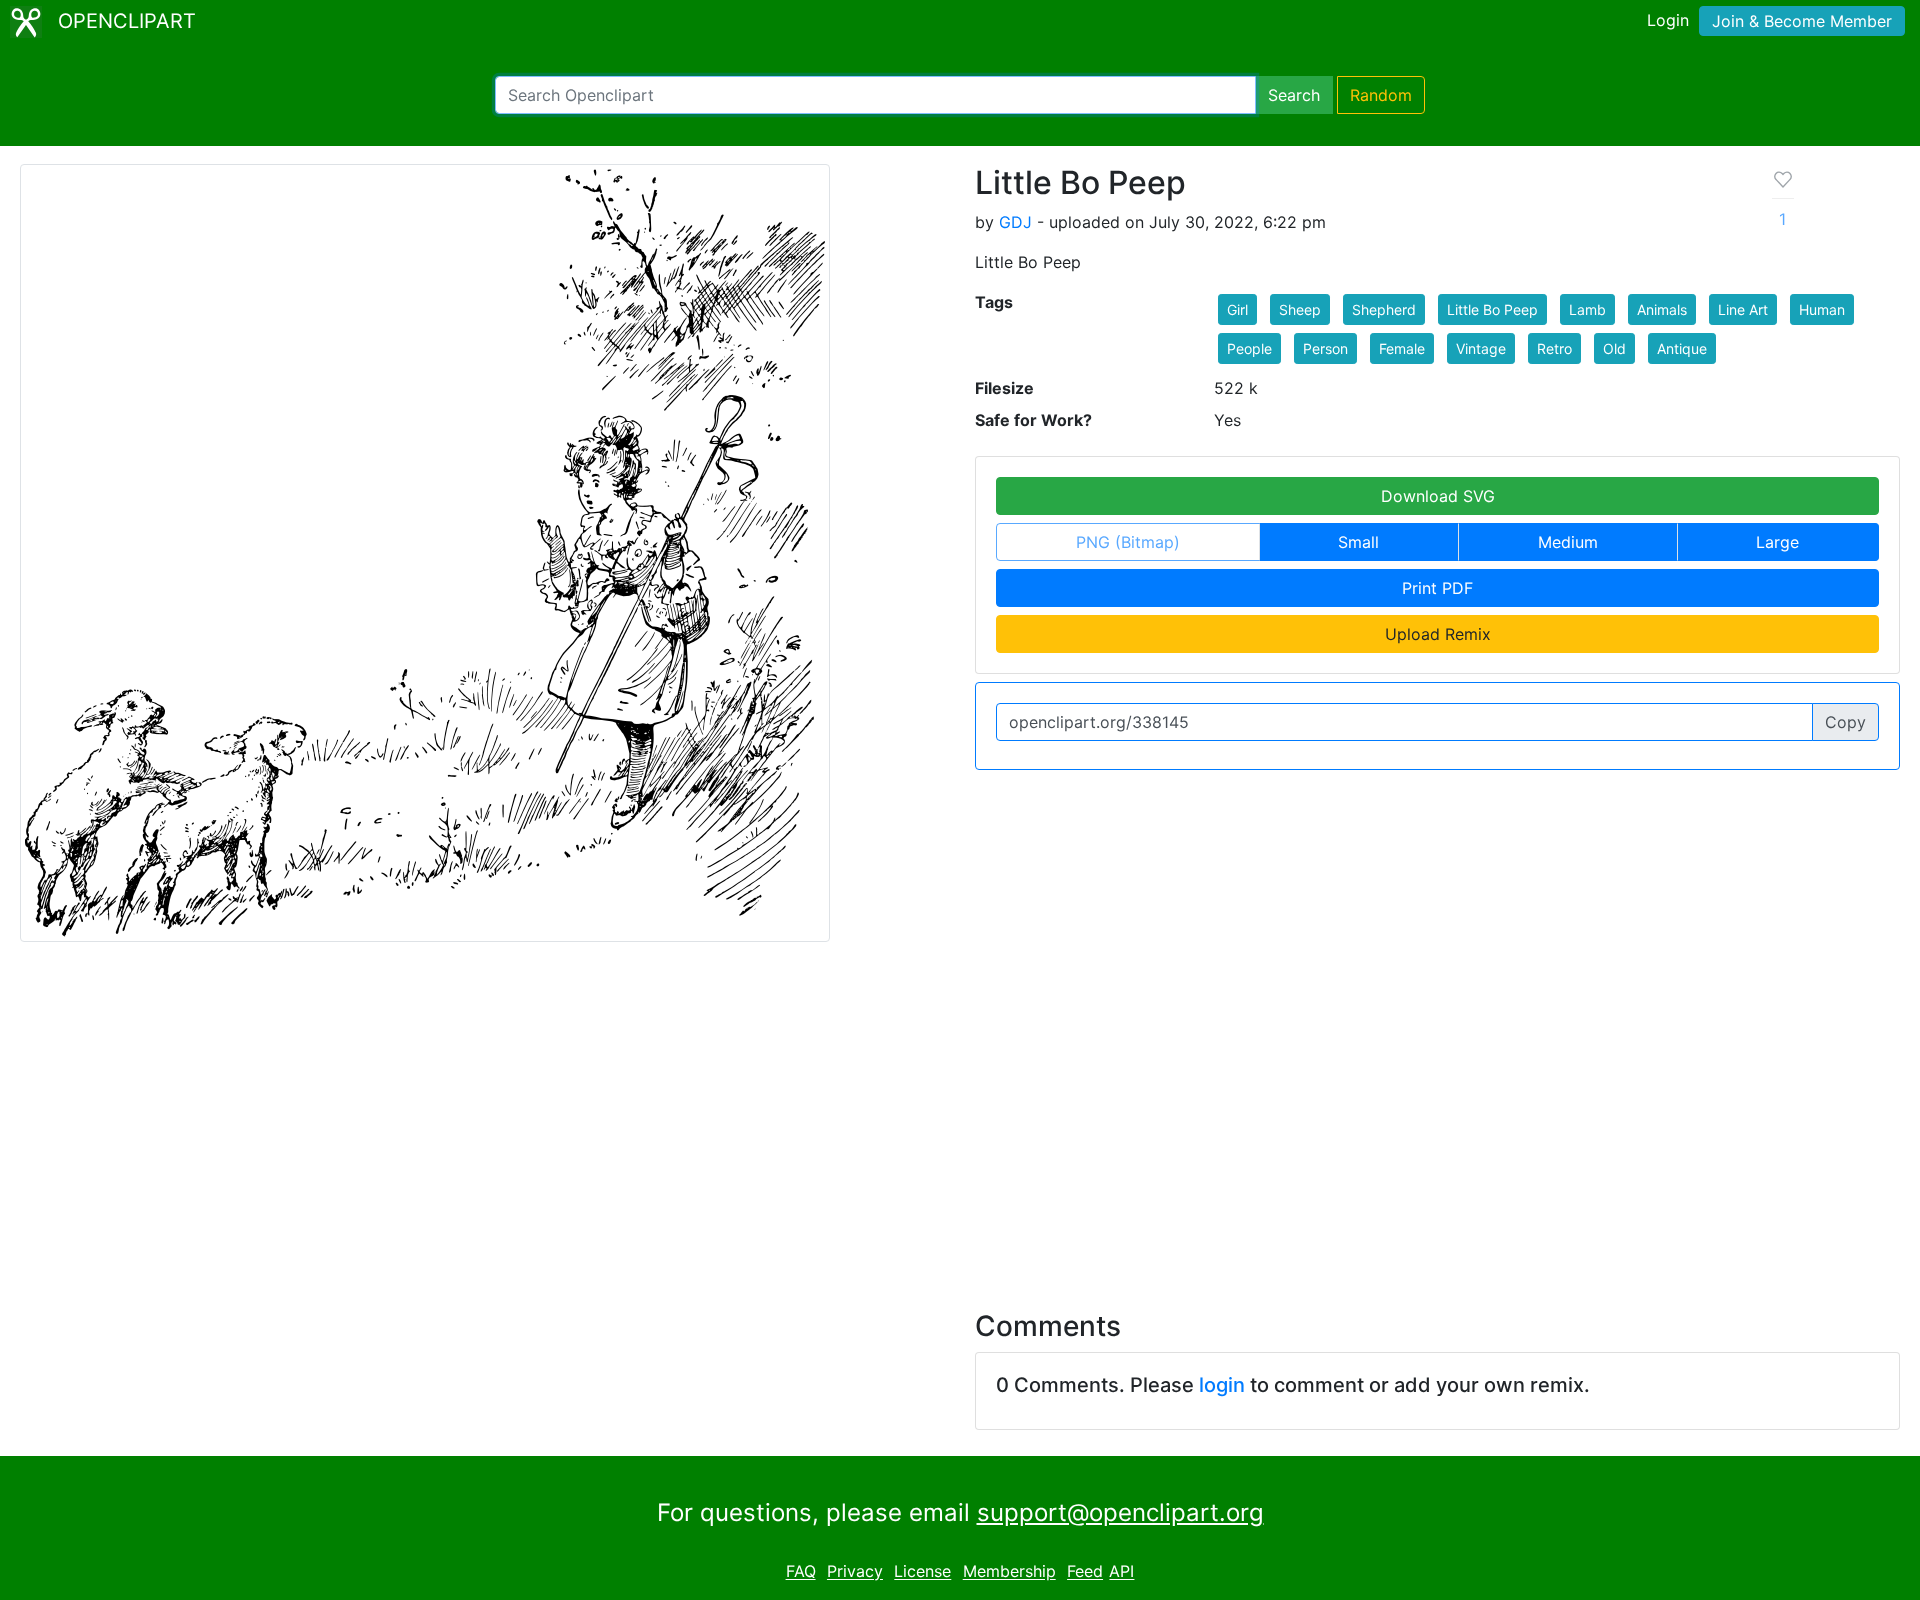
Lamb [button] (1587, 309)
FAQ (801, 1572)
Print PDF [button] (1437, 588)
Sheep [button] (1300, 309)
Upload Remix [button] (1438, 634)
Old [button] (1614, 348)
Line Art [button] (1743, 309)
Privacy (855, 1572)
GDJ (1015, 222)
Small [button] (1358, 542)
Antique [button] (1682, 348)
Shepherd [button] (1384, 309)
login (1222, 1385)
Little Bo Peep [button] (1492, 309)
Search (1294, 95)
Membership (1009, 1572)
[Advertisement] (960, 1114)
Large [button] (1777, 542)
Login (1668, 20)
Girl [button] (1237, 309)
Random (1381, 95)
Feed (1085, 1572)
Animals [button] (1662, 309)
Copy (1845, 722)
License (922, 1572)
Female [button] (1402, 348)
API (1121, 1572)
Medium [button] (1568, 542)
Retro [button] (1554, 348)
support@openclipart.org (1120, 1512)
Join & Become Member (1802, 21)
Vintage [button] (1481, 348)
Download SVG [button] (1438, 496)
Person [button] (1325, 348)
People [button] (1249, 348)
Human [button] (1822, 309)
